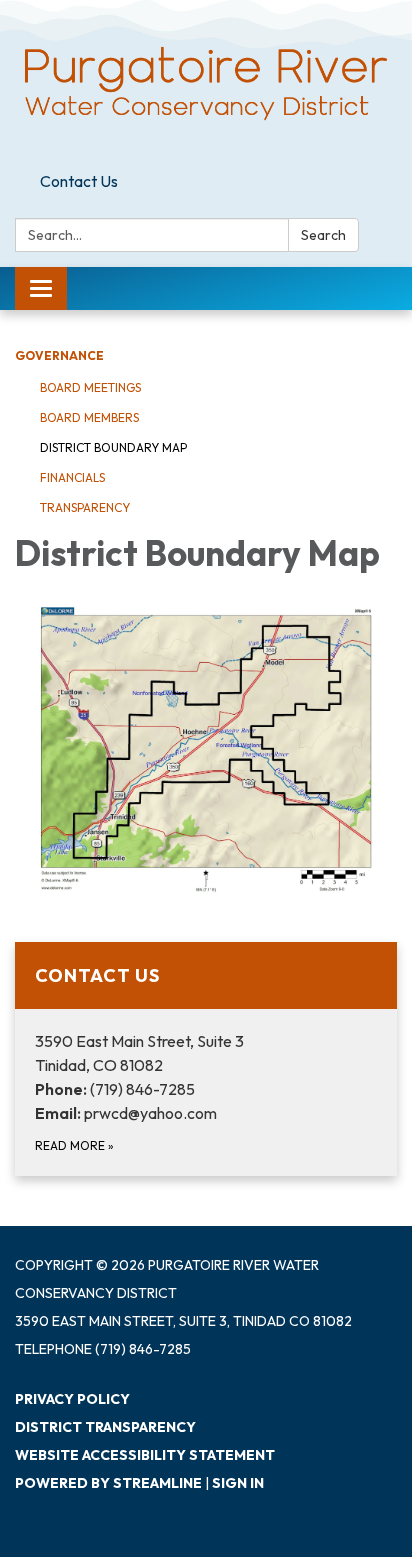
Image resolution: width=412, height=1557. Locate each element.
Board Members (89, 417)
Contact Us (79, 181)
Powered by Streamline (108, 1483)
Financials (72, 477)
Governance (59, 355)
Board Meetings (90, 387)
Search (323, 235)
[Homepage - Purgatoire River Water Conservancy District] (206, 82)
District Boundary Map (113, 447)
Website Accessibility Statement (145, 1455)
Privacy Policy (72, 1399)
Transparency (85, 507)
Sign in (238, 1483)
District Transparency (105, 1427)
